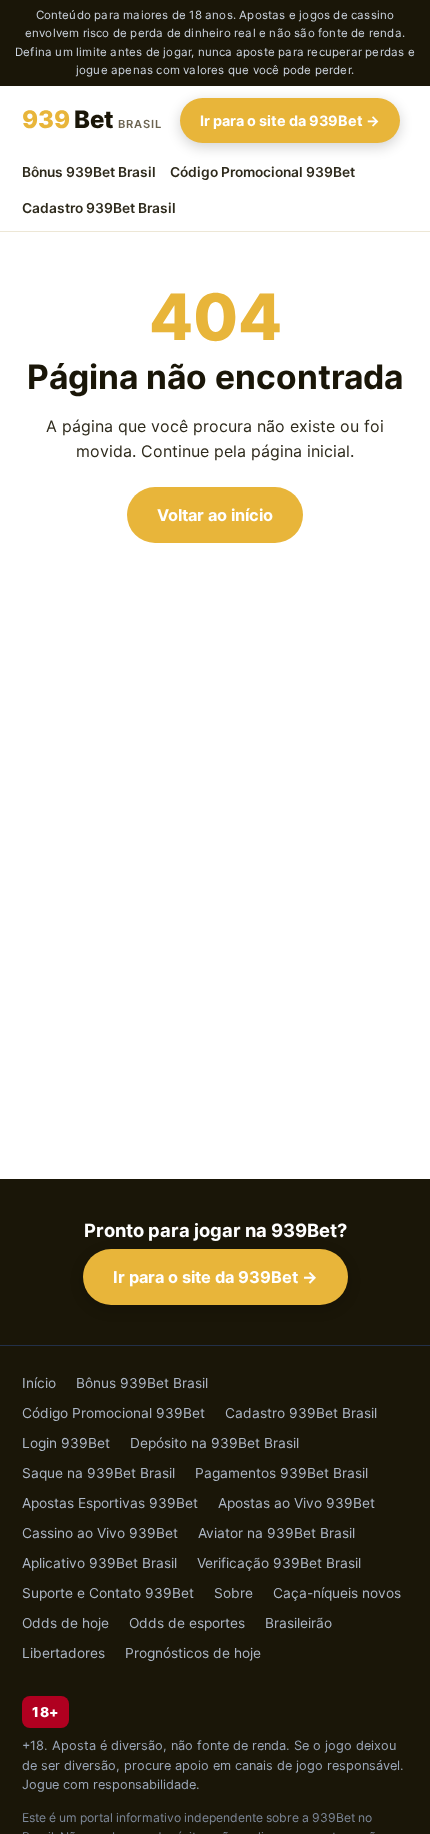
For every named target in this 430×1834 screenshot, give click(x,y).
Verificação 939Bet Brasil (279, 1563)
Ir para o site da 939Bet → (290, 120)
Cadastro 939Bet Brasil (99, 208)
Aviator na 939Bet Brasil (276, 1533)
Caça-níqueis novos (337, 1593)
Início (39, 1383)
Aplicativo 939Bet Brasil (99, 1563)
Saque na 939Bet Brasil (98, 1473)
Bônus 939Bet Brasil (89, 172)
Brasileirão (298, 1623)
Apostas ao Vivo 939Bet (296, 1503)
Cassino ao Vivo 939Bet (100, 1533)
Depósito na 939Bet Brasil (214, 1443)
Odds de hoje (65, 1623)
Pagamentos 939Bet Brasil (281, 1473)
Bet (92, 119)
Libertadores (63, 1653)
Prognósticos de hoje (193, 1653)
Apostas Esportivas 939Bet (110, 1503)
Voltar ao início (215, 515)
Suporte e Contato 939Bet (108, 1593)
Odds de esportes (187, 1623)
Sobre (233, 1593)
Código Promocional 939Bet (262, 172)
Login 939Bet (66, 1443)
